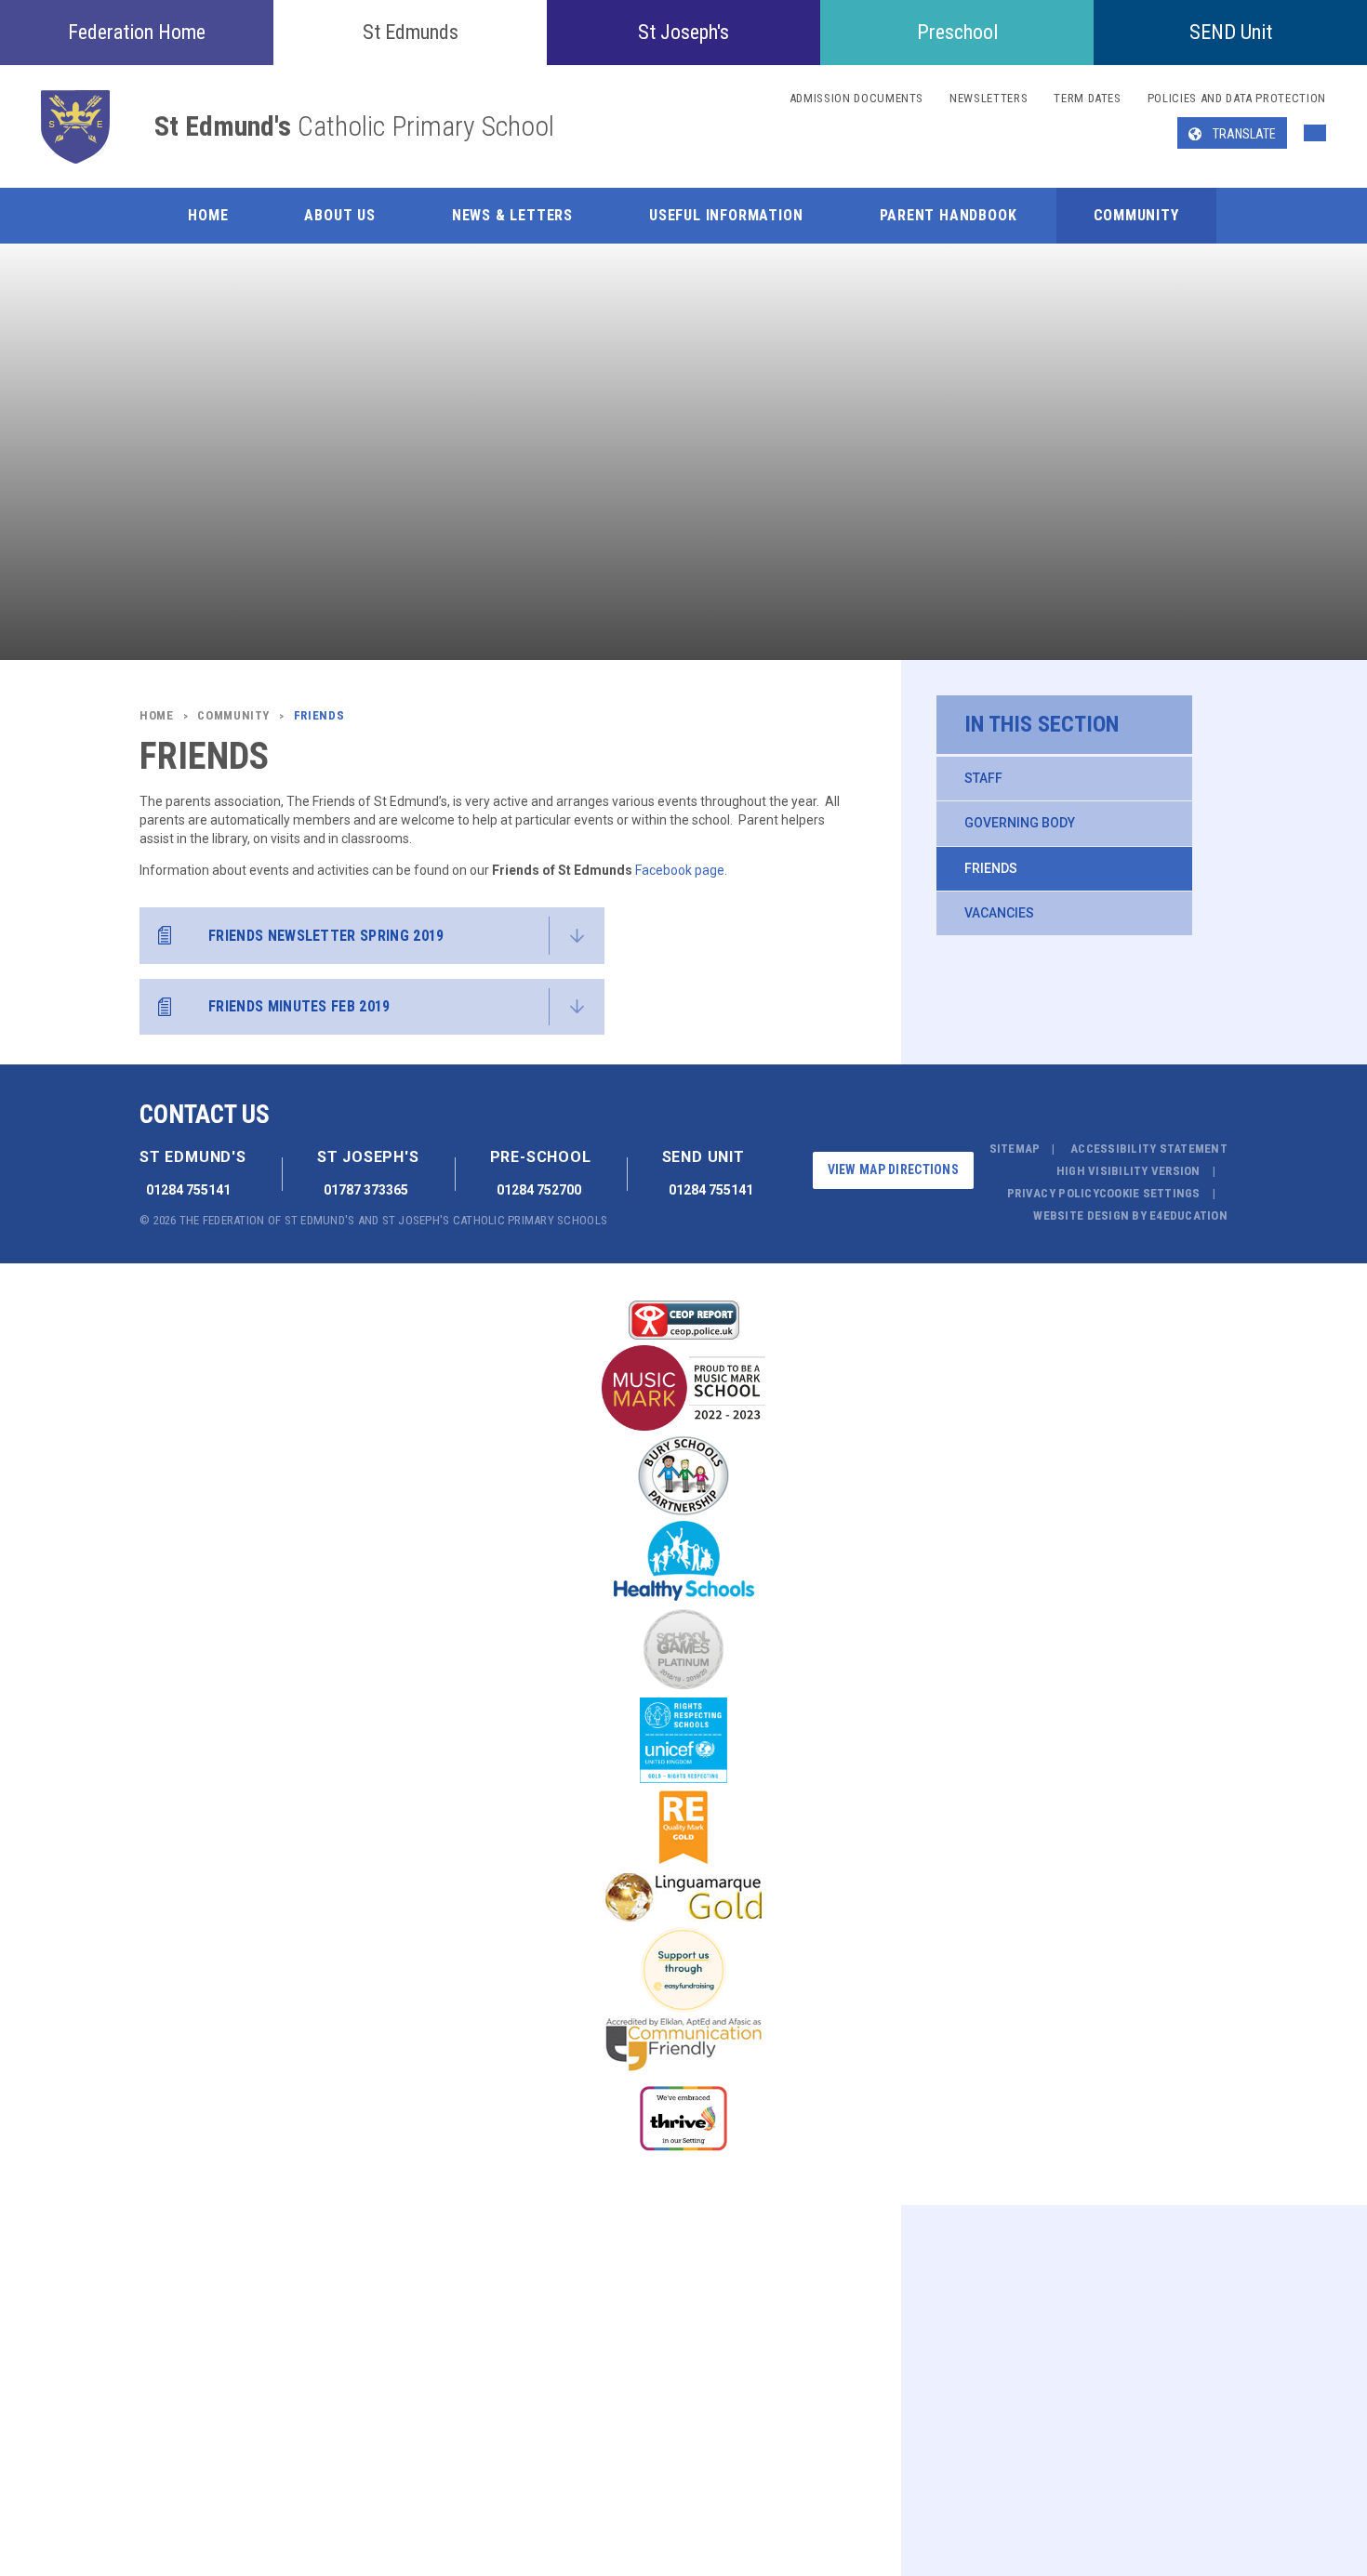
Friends (991, 868)
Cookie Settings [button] (1150, 1193)
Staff (983, 778)
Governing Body (1020, 823)
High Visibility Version (1128, 1171)
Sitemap (1015, 1149)
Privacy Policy (1053, 1193)
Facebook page (680, 870)
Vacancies (999, 913)
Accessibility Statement (1149, 1149)
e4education (1188, 1215)
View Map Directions (893, 1169)
